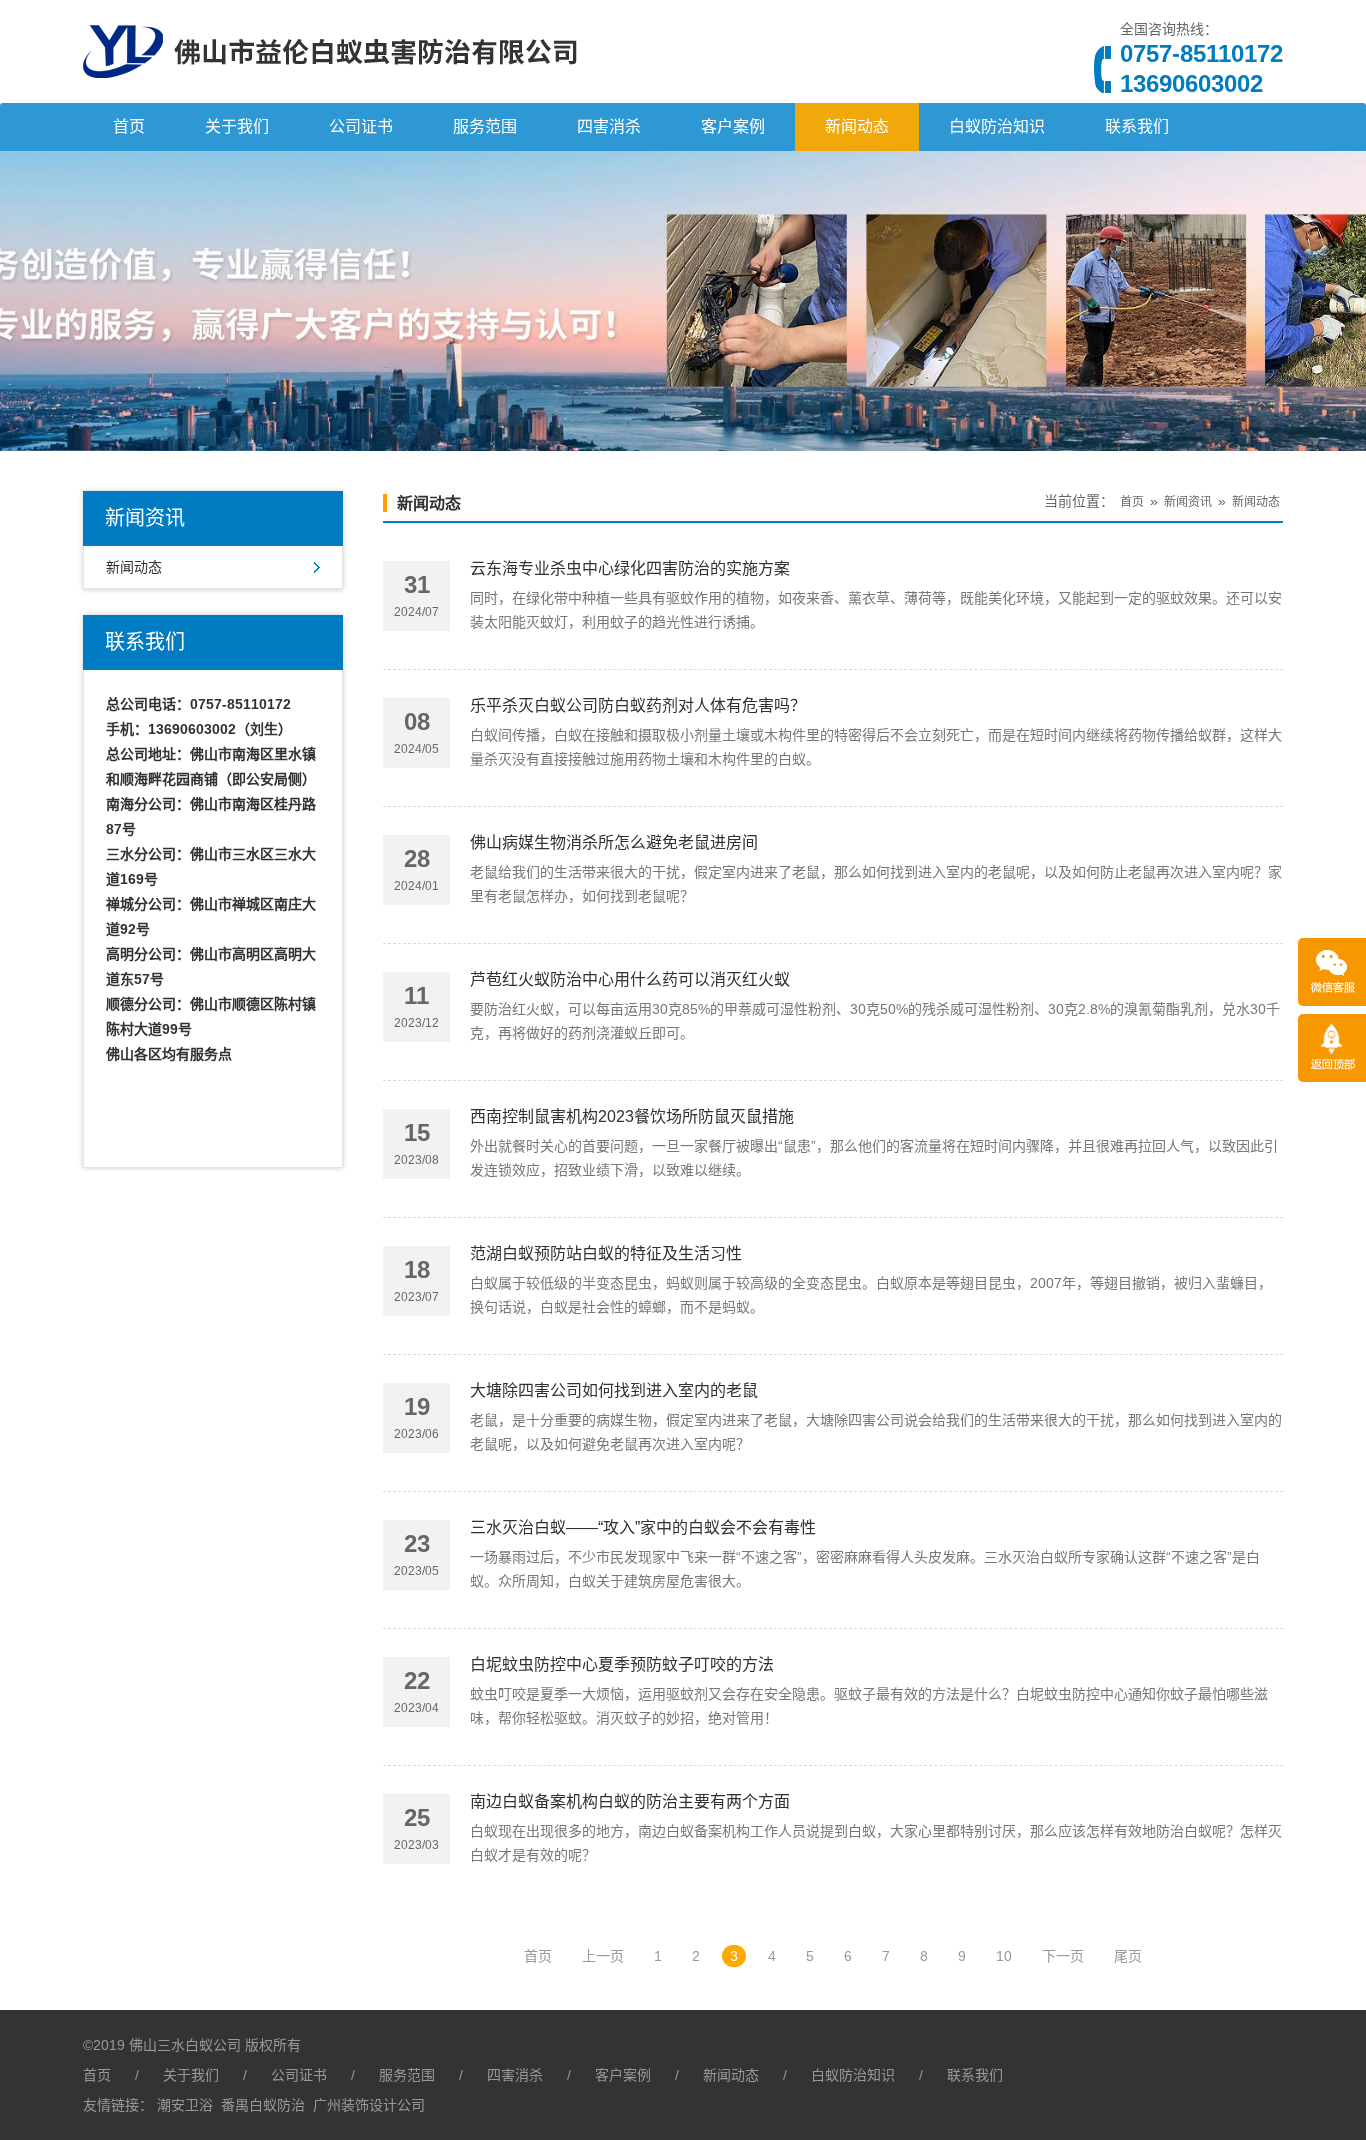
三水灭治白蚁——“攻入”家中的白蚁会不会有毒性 (643, 1527)
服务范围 (485, 126)
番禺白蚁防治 (263, 2105)
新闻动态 (857, 126)
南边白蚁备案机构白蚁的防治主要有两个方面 (630, 1801)
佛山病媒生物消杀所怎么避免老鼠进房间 (614, 842)
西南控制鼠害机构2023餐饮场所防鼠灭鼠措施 (632, 1116)
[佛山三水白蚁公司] (330, 95)
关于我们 (237, 126)
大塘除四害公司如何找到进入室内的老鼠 (614, 1390)
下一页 (1063, 1956)
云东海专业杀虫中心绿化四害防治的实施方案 (630, 568)
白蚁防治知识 (997, 126)
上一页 (603, 1956)
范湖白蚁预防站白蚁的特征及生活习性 (606, 1253)
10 (1004, 1956)
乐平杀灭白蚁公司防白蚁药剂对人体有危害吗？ (638, 705)
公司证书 (361, 126)
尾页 (1128, 1956)
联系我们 (1137, 126)
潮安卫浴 (185, 2105)
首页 (129, 126)
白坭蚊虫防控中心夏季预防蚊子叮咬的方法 (622, 1664)
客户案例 (733, 126)
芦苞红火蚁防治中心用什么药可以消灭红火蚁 (630, 979)
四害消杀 (609, 126)
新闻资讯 (1188, 502)
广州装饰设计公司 (369, 2105)
